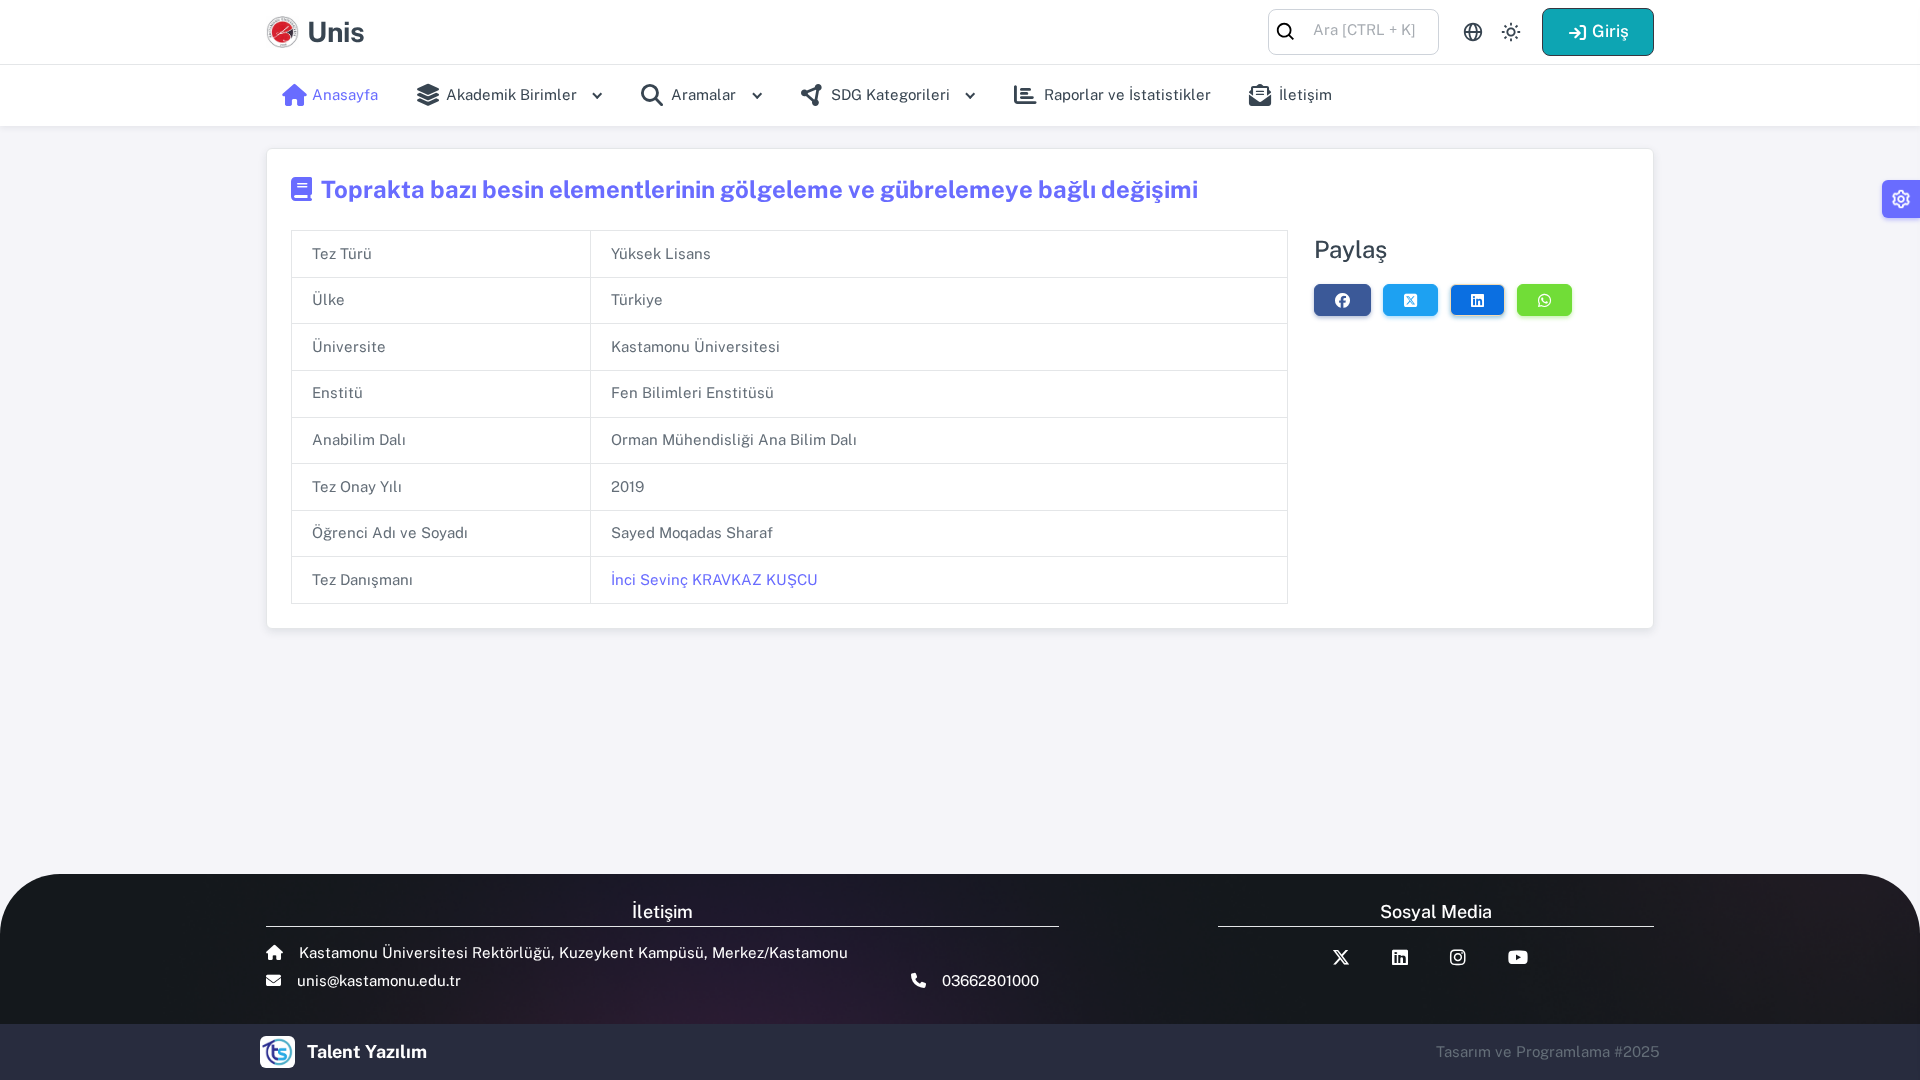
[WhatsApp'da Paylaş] (1544, 300)
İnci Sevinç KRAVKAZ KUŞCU (714, 579)
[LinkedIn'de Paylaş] (1477, 300)
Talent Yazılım (367, 1051)
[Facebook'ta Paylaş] (1342, 300)
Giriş (1610, 31)
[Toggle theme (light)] (1511, 32)
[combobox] (1353, 30)
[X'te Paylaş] (1410, 300)
